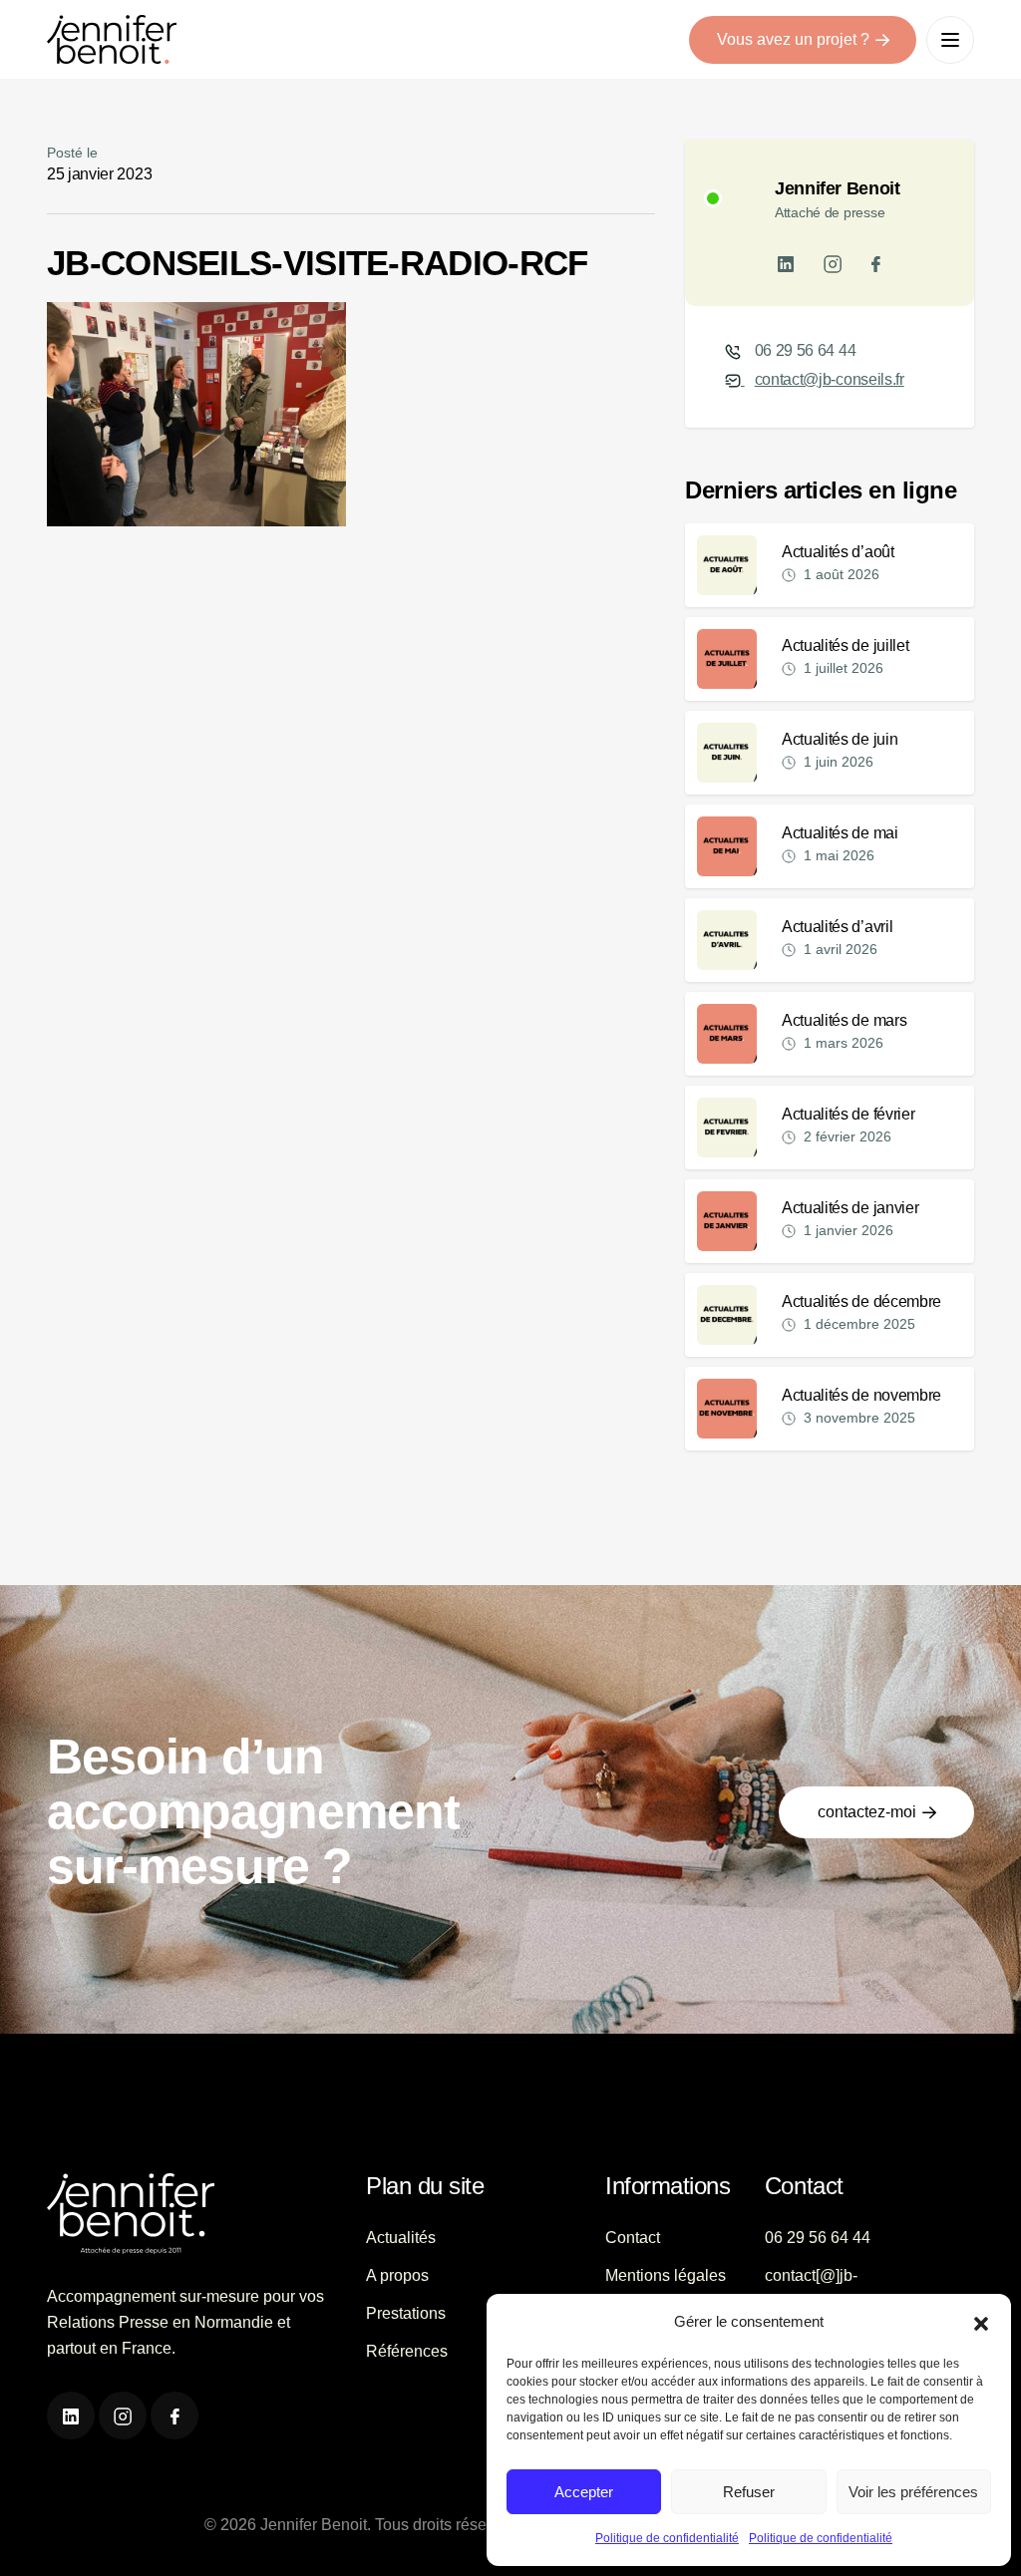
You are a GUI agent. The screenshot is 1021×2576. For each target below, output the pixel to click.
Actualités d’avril (837, 927)
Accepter (584, 2492)
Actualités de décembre (861, 1301)
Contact (633, 2238)
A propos (397, 2275)
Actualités (401, 2238)
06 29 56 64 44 (806, 350)
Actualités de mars (844, 1020)
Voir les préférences (913, 2492)
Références (407, 2351)
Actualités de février (848, 1114)
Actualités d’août (838, 552)
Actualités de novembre (861, 1395)
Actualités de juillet (845, 645)
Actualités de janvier (850, 1208)
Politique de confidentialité (667, 2538)
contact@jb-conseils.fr (830, 379)
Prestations (406, 2313)
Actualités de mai (840, 833)
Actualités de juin (840, 739)
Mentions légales (666, 2275)
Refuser (749, 2492)
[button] (981, 2322)
